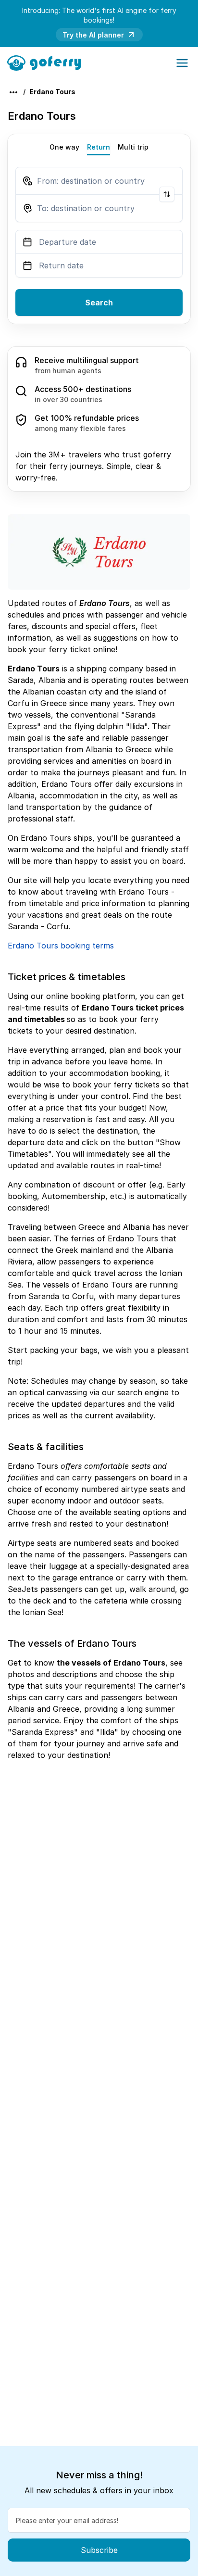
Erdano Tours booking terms (61, 946)
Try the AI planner (93, 35)
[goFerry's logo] (47, 62)
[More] (13, 92)
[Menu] (182, 63)
